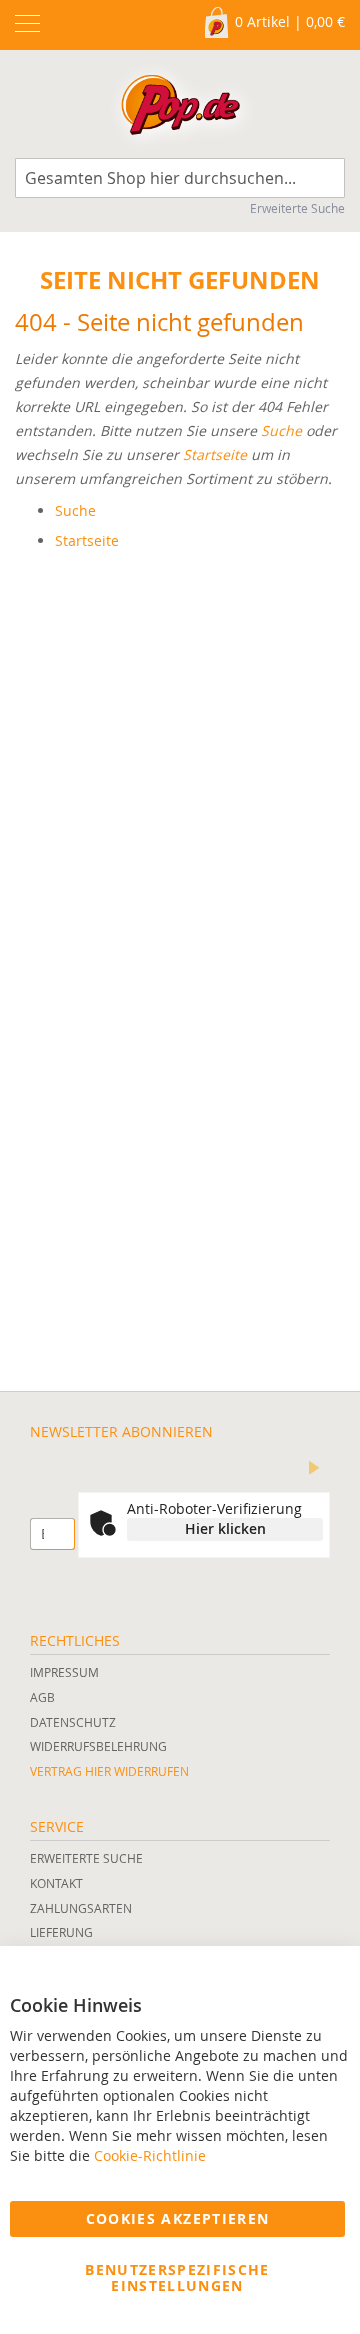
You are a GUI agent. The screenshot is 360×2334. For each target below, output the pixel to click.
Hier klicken (225, 1528)
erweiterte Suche (86, 1858)
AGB (42, 1697)
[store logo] (180, 109)
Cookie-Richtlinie (150, 2155)
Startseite (215, 454)
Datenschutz (73, 1722)
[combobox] (180, 178)
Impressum (64, 1672)
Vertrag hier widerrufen (109, 1771)
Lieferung (61, 1932)
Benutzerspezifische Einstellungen (177, 2277)
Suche (281, 430)
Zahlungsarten (81, 1908)
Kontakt (56, 1883)
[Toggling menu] (27, 23)
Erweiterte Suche (297, 208)
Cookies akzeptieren (178, 2218)
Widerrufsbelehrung (98, 1746)
